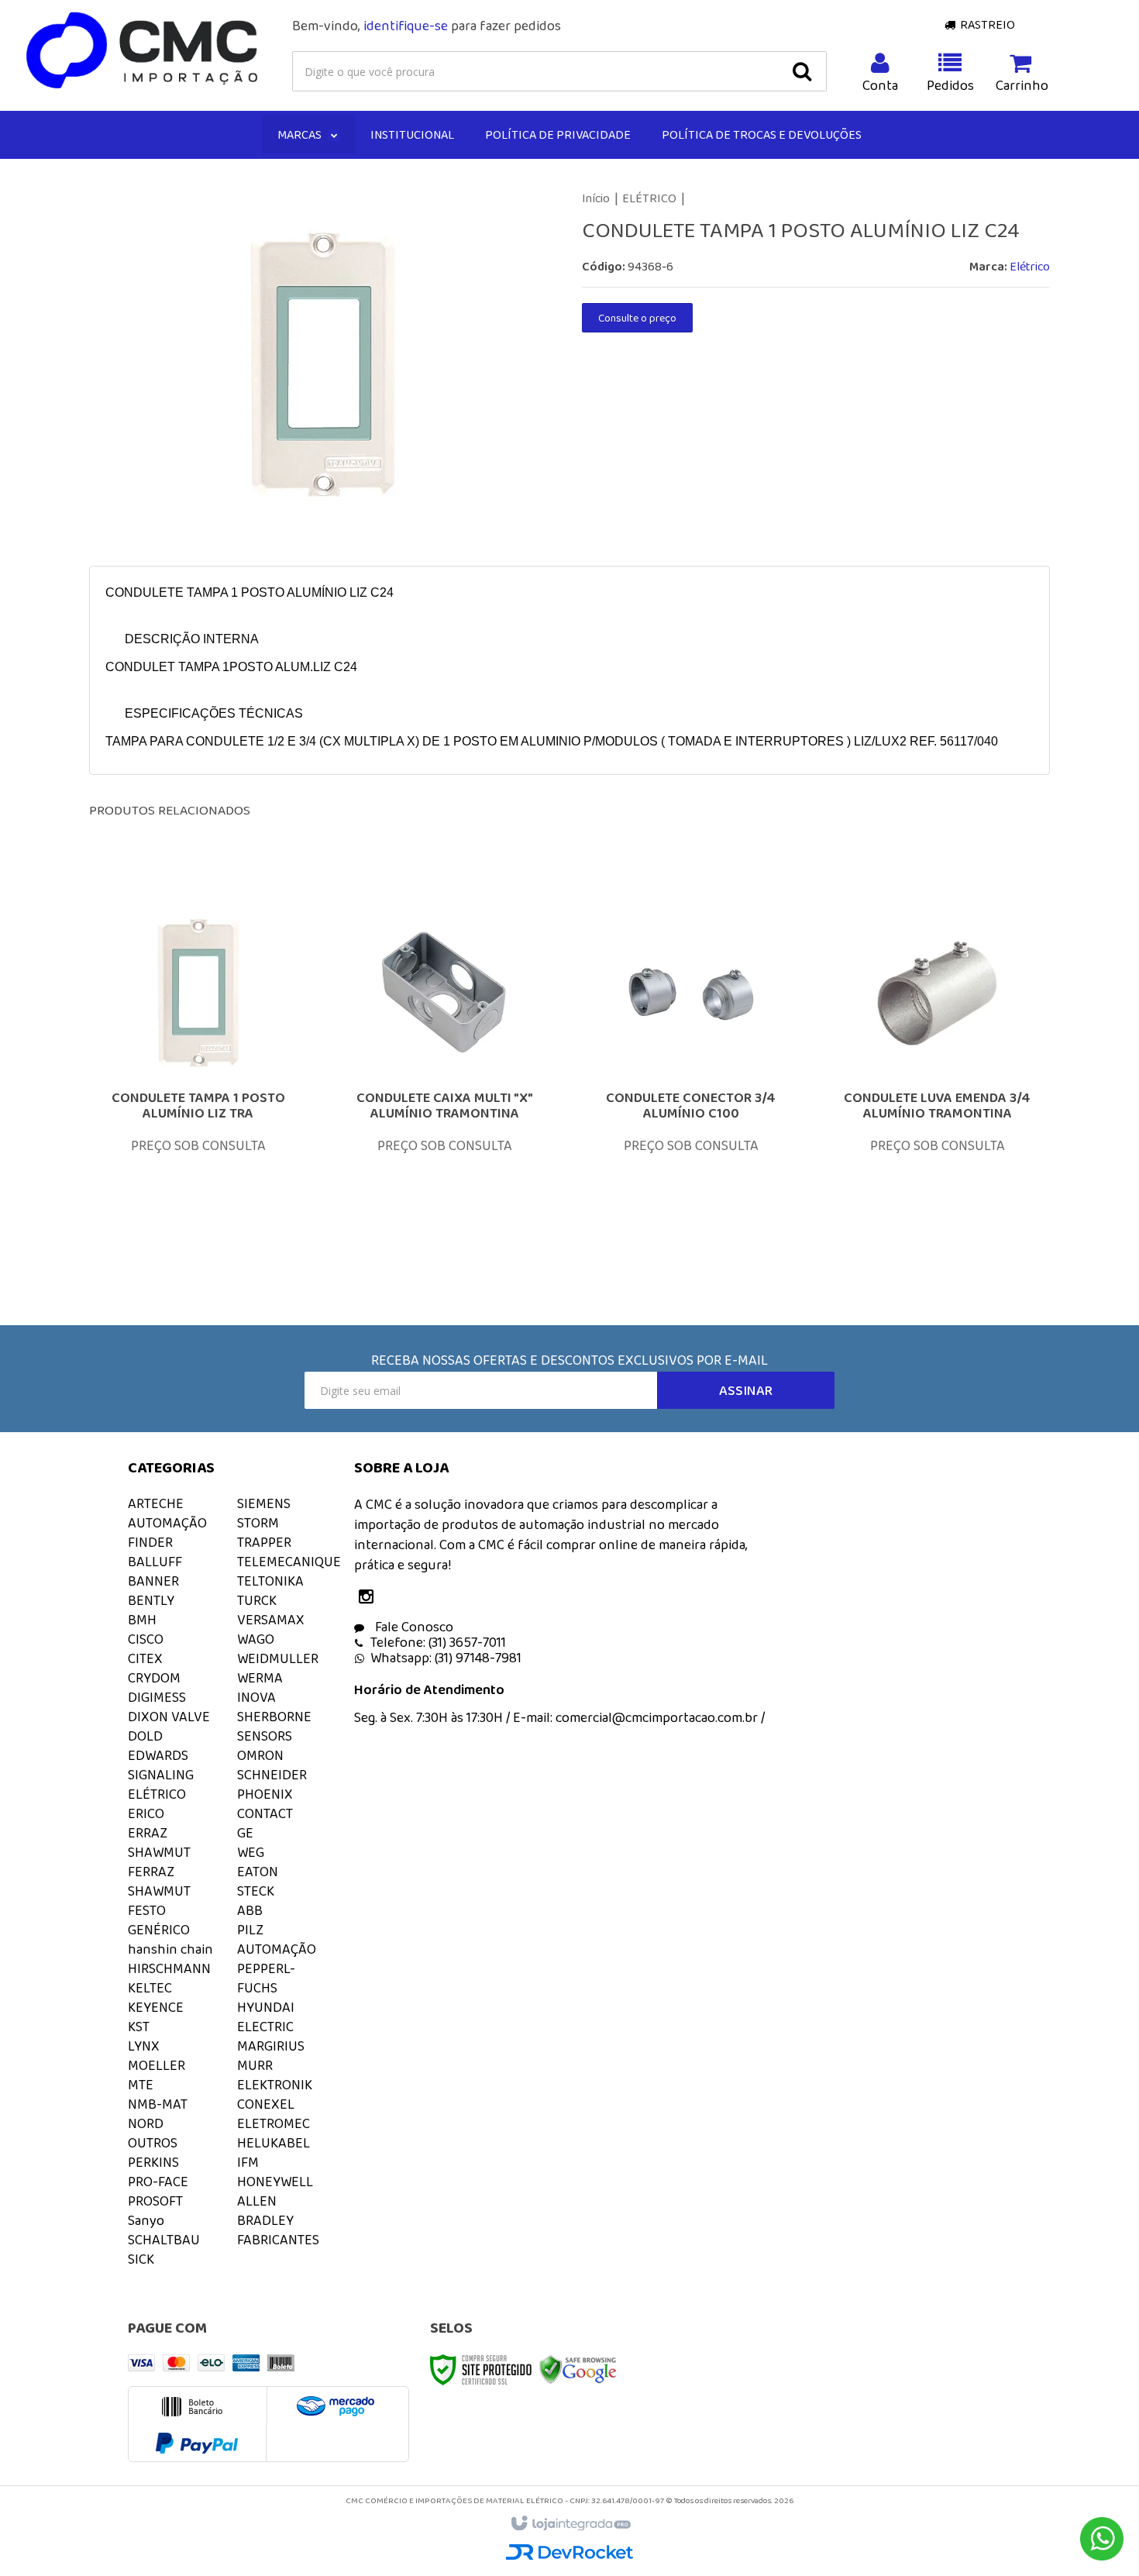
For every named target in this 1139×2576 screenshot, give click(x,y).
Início (596, 198)
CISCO (146, 1639)
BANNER (153, 1581)
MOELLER (157, 2065)
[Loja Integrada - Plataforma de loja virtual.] (570, 2524)
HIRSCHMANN (169, 1968)
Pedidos (950, 85)
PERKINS (153, 2162)
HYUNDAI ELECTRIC (266, 2017)
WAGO (256, 1639)
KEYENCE (156, 2007)
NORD (146, 2123)
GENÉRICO (159, 1930)
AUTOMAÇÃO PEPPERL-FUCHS (277, 1968)
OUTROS (153, 2143)
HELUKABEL (274, 2143)
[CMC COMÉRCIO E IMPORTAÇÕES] (143, 51)
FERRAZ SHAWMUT (159, 1881)
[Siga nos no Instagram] (370, 1598)
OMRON (260, 1755)
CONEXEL (266, 2104)
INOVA (256, 1697)
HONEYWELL (275, 2182)
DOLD (145, 1736)
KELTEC (150, 1988)
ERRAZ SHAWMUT (159, 1842)
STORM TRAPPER (264, 1533)
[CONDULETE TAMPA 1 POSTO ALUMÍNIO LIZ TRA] (198, 1073)
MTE (141, 2085)
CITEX (145, 1658)
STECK (256, 1891)
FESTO (147, 1910)
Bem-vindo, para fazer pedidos (427, 26)
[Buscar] (802, 71)
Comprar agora (208, 1162)
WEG (251, 1852)
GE (245, 1833)
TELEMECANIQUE (289, 1562)
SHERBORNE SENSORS (274, 1726)
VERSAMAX (271, 1620)
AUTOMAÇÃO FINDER (167, 1533)
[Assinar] (746, 1390)
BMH (142, 1620)
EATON (258, 1872)
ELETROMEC (274, 2123)
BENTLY (151, 1600)
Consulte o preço (637, 318)
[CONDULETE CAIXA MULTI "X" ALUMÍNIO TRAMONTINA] (445, 1073)
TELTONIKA (270, 1581)
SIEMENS (264, 1503)
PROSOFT (155, 2201)
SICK (141, 2259)
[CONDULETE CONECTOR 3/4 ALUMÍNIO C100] (691, 1073)
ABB (250, 1910)
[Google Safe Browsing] (578, 2368)
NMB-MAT (158, 2104)
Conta (880, 85)
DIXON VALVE (169, 1717)
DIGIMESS (157, 1697)
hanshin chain (170, 1949)
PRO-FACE (158, 2182)
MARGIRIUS (271, 2046)
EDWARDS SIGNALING (161, 1765)
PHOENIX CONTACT (265, 1804)
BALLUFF (155, 1562)
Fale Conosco (413, 1627)
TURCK (257, 1600)
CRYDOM (154, 1678)
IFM (248, 2162)
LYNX (144, 2046)
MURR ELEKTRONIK (275, 2075)
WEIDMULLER (278, 1658)
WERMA (260, 1678)
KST (139, 2027)
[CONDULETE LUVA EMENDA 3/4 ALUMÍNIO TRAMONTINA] (938, 1073)
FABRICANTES (278, 2240)
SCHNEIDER (272, 1775)
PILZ (250, 1930)
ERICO (146, 1813)
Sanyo (146, 2220)
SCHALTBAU (164, 2240)
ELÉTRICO (649, 198)
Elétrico (1030, 266)
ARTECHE (156, 1503)
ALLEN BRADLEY (265, 2211)
